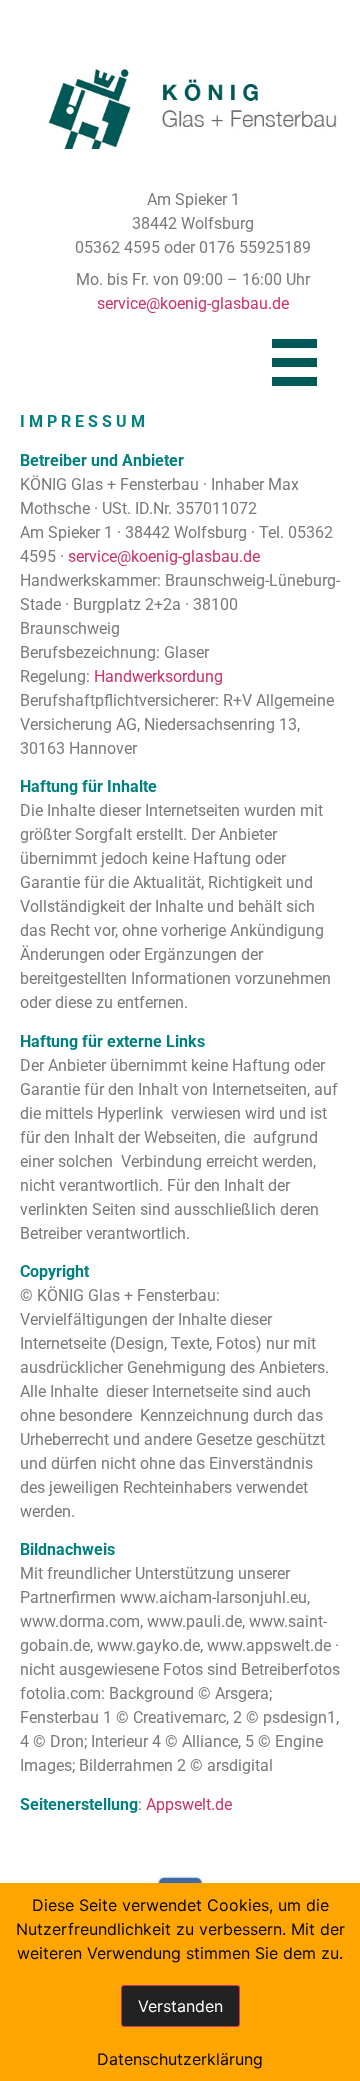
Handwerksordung (158, 676)
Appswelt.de (189, 1804)
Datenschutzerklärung (180, 2059)
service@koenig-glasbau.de (193, 303)
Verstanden (180, 2006)
